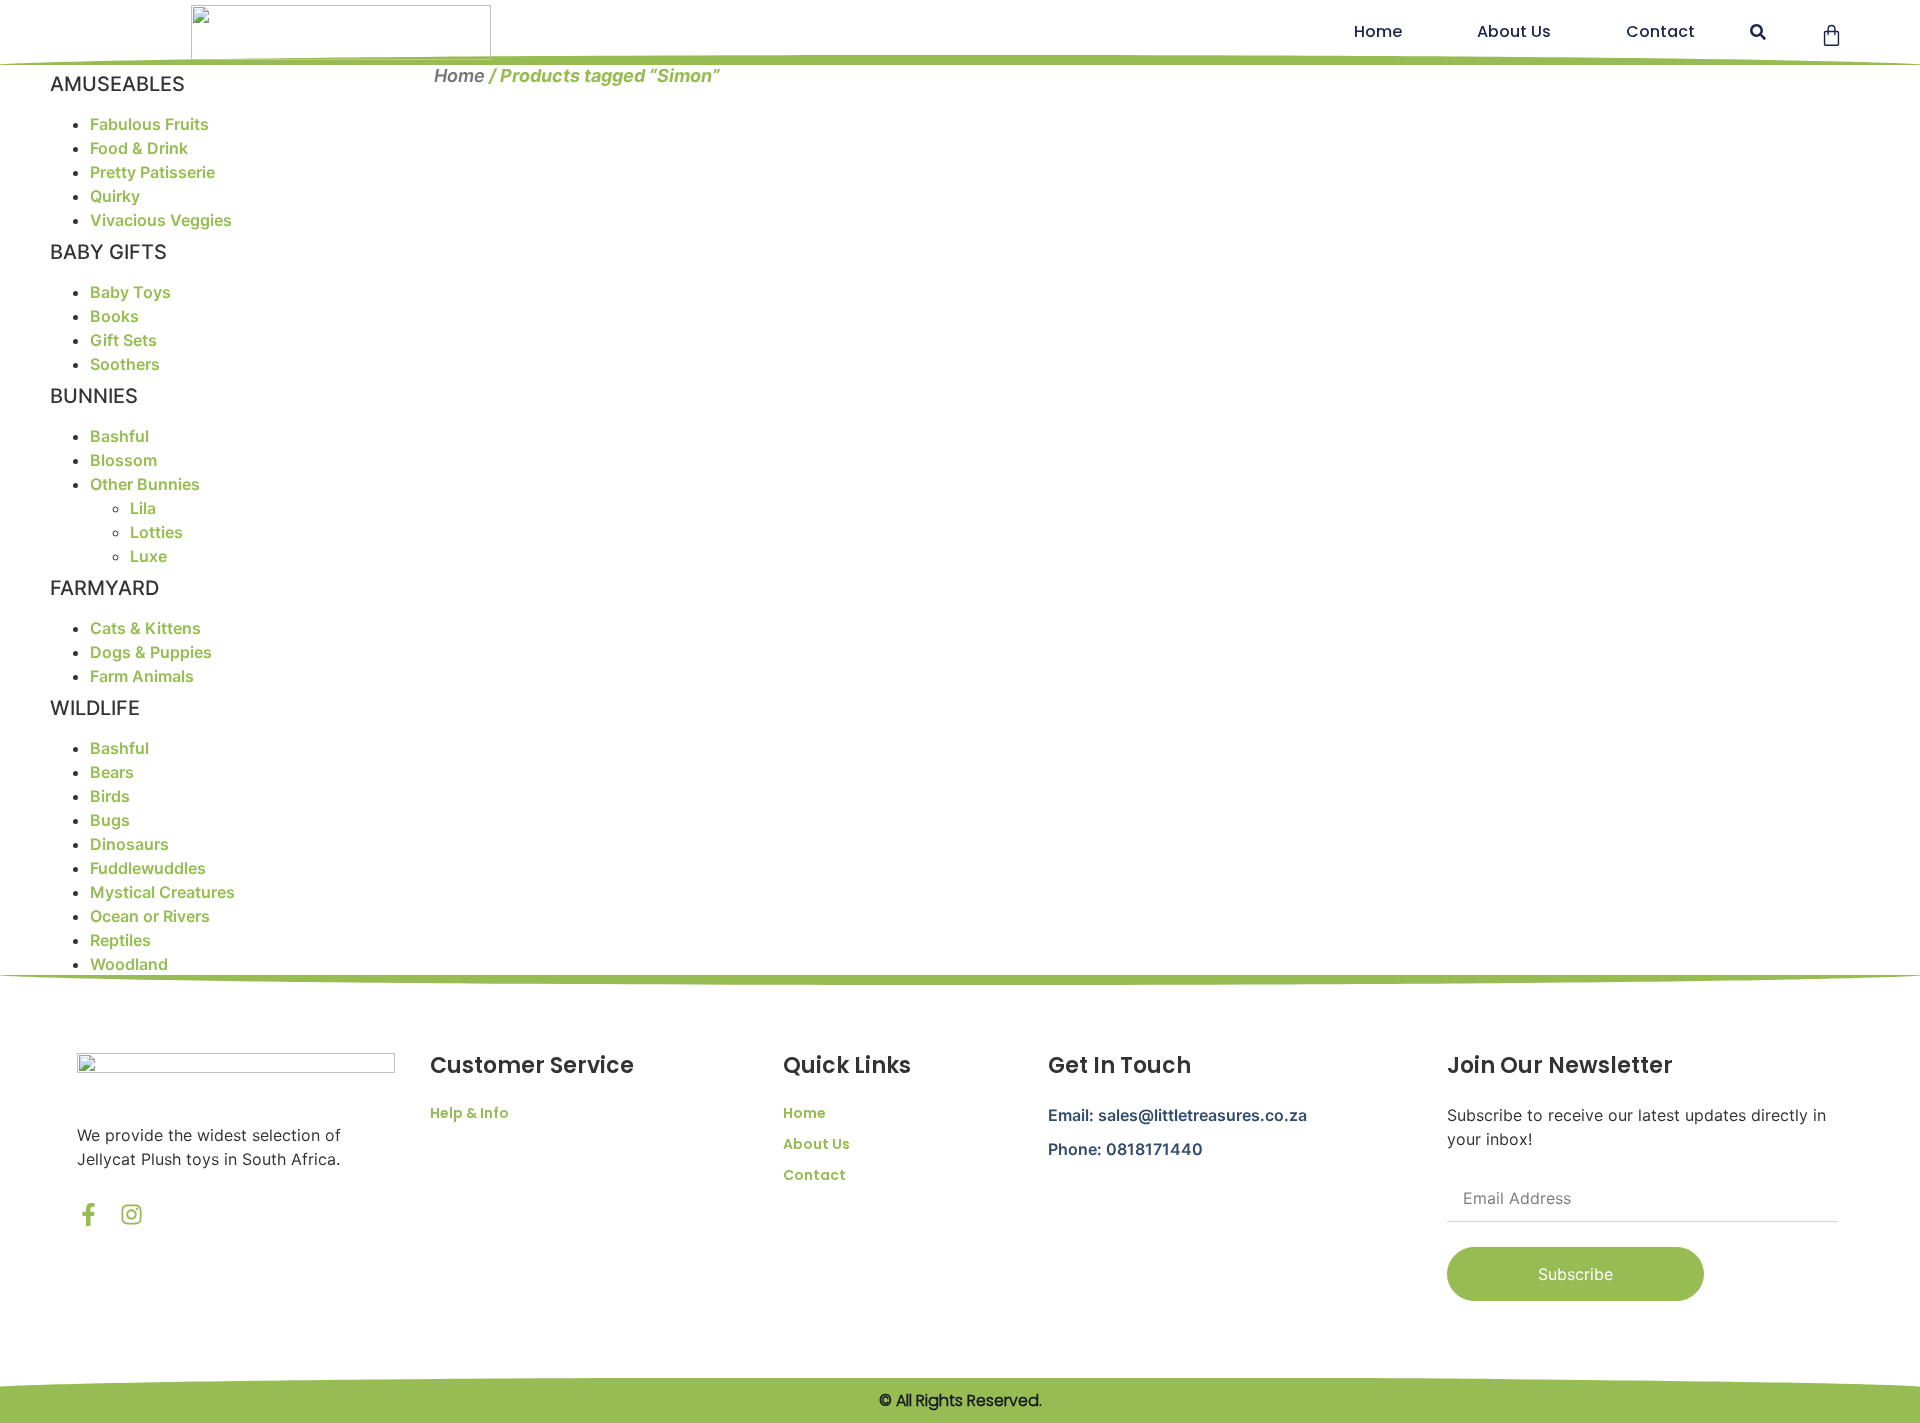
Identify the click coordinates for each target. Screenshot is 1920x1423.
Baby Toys (130, 292)
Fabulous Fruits (149, 124)
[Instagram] (131, 1214)
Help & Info (469, 1113)
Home (1378, 31)
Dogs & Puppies (151, 652)
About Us (1514, 31)
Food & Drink (139, 148)
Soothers (125, 364)
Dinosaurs (129, 844)
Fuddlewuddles (148, 868)
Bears (112, 772)
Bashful (119, 436)
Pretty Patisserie (152, 172)
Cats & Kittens (145, 628)
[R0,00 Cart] (1831, 35)
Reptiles (120, 940)
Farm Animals (142, 676)
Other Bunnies (145, 484)
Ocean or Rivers (150, 916)
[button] (1757, 32)
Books (114, 316)
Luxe (148, 556)
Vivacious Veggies (161, 220)
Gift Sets (123, 340)
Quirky (115, 196)
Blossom (123, 460)
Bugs (110, 820)
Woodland (129, 964)
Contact (1660, 31)
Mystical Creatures (162, 892)
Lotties (156, 532)
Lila (143, 508)
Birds (110, 796)
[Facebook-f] (88, 1214)
